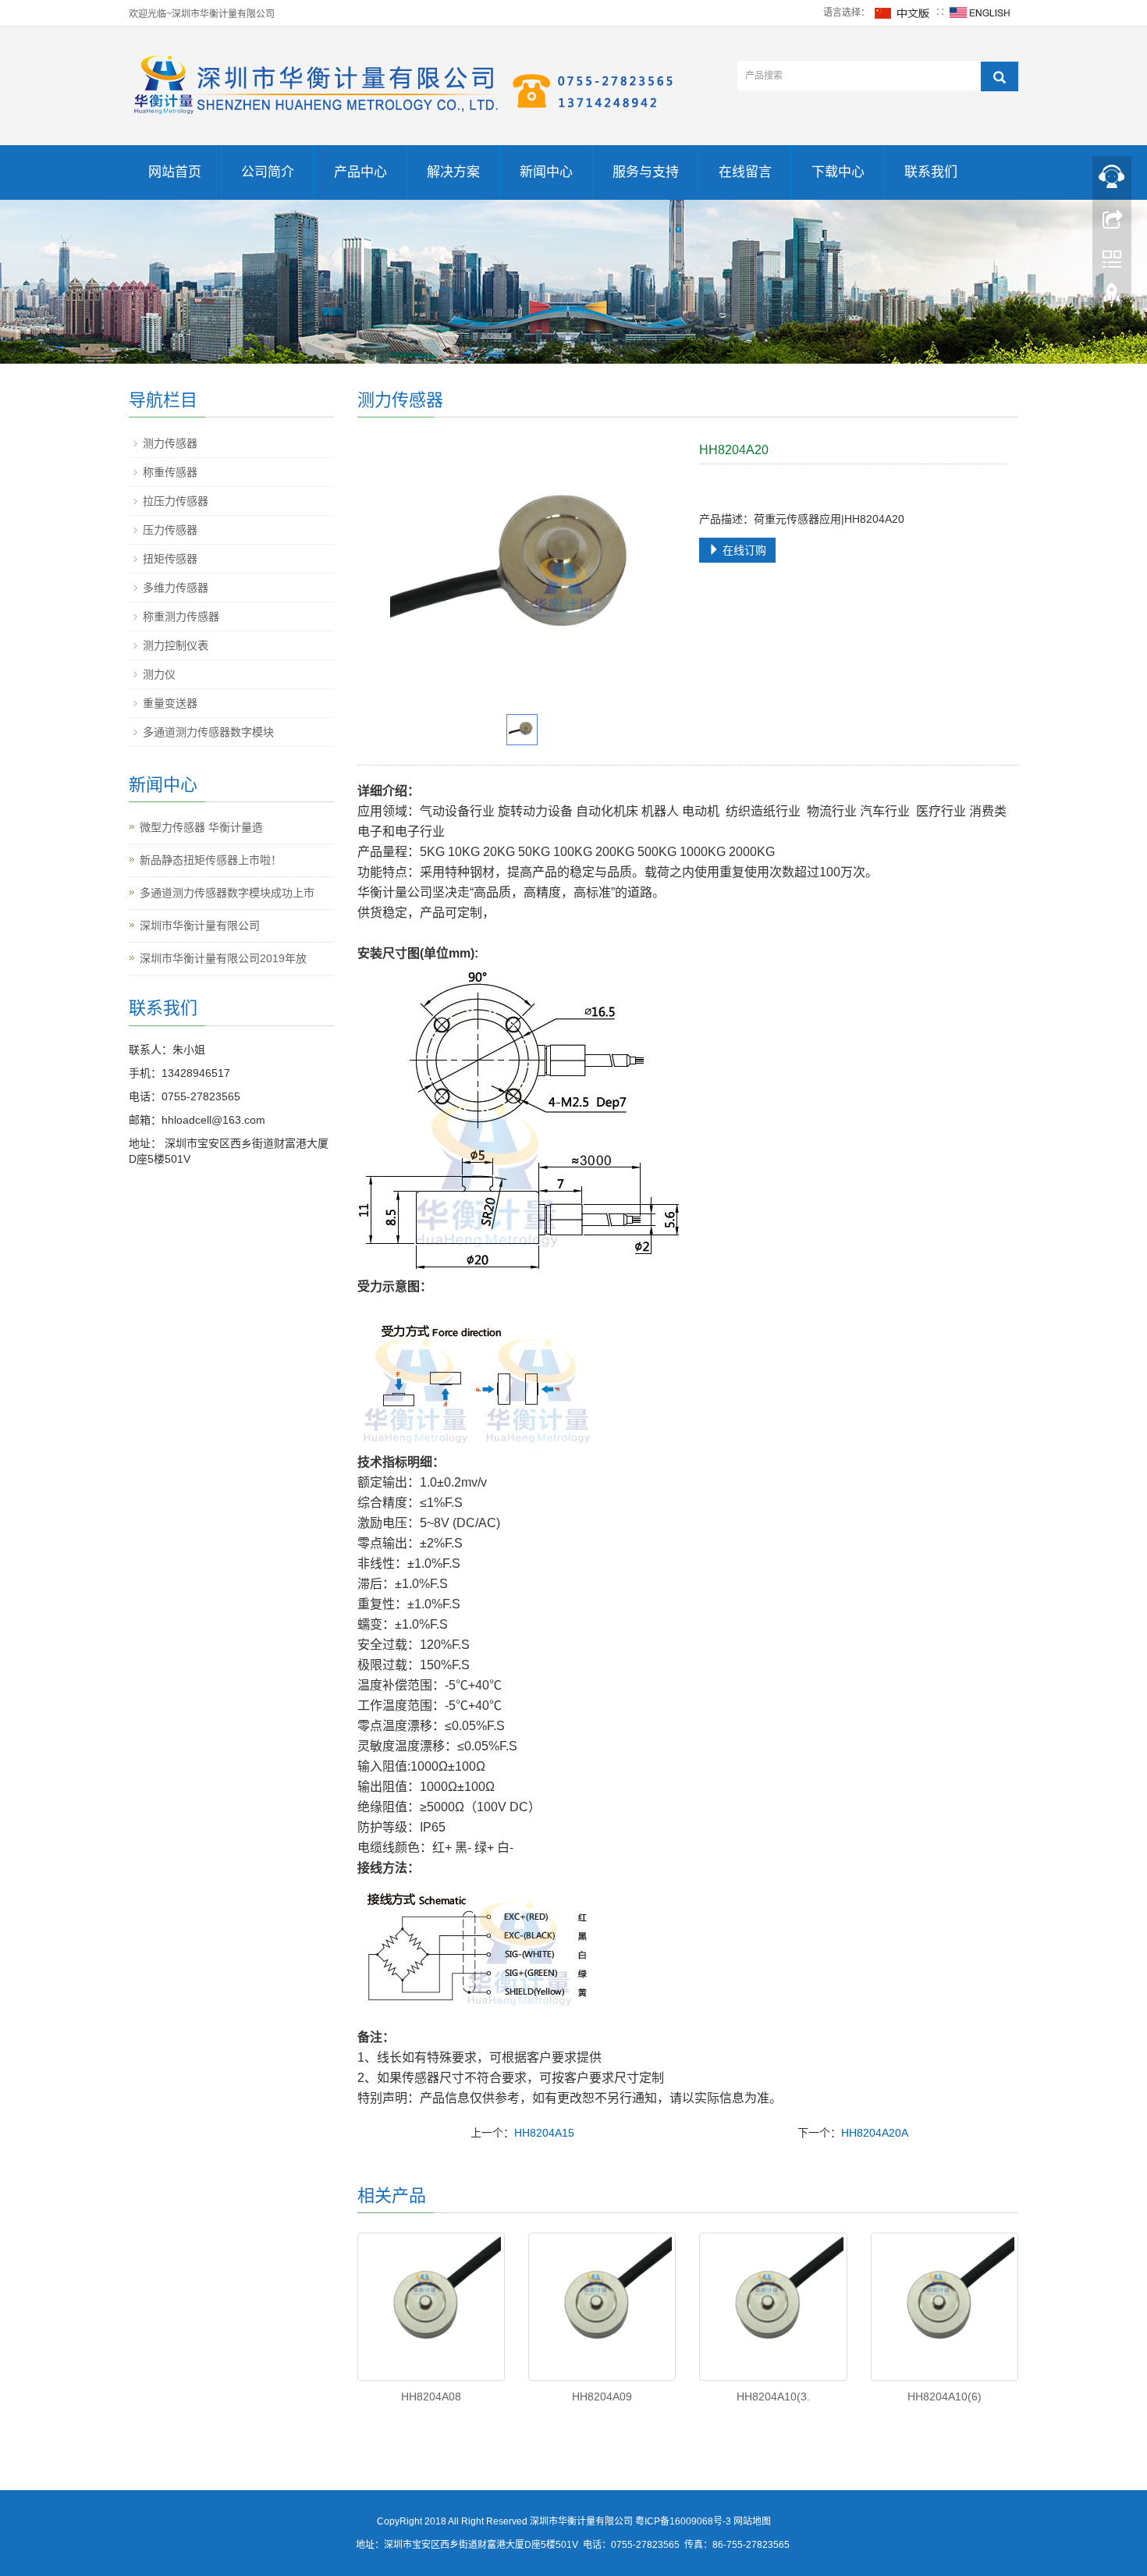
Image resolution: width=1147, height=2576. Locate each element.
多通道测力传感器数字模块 (208, 732)
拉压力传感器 (176, 501)
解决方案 (453, 172)
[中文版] (903, 12)
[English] (980, 12)
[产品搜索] (1000, 76)
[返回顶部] (1112, 299)
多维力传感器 (176, 588)
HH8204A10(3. (773, 2397)
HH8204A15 (544, 2133)
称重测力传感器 (181, 616)
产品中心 (360, 172)
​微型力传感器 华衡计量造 (201, 827)
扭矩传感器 (170, 559)
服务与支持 (646, 172)
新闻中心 (546, 172)
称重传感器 (170, 472)
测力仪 (159, 674)
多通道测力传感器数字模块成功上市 (227, 893)
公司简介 (268, 172)
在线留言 (745, 172)
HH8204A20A (875, 2133)
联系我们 (931, 172)
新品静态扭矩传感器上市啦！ (211, 860)
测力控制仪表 (176, 645)
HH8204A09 (602, 2397)
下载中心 (838, 172)
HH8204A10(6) (945, 2397)
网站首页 (175, 172)
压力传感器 (170, 530)
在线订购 (743, 550)
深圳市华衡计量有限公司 (200, 926)
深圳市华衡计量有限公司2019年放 (223, 958)
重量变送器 (170, 703)
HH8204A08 (431, 2397)
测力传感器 (170, 443)
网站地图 (752, 2521)
